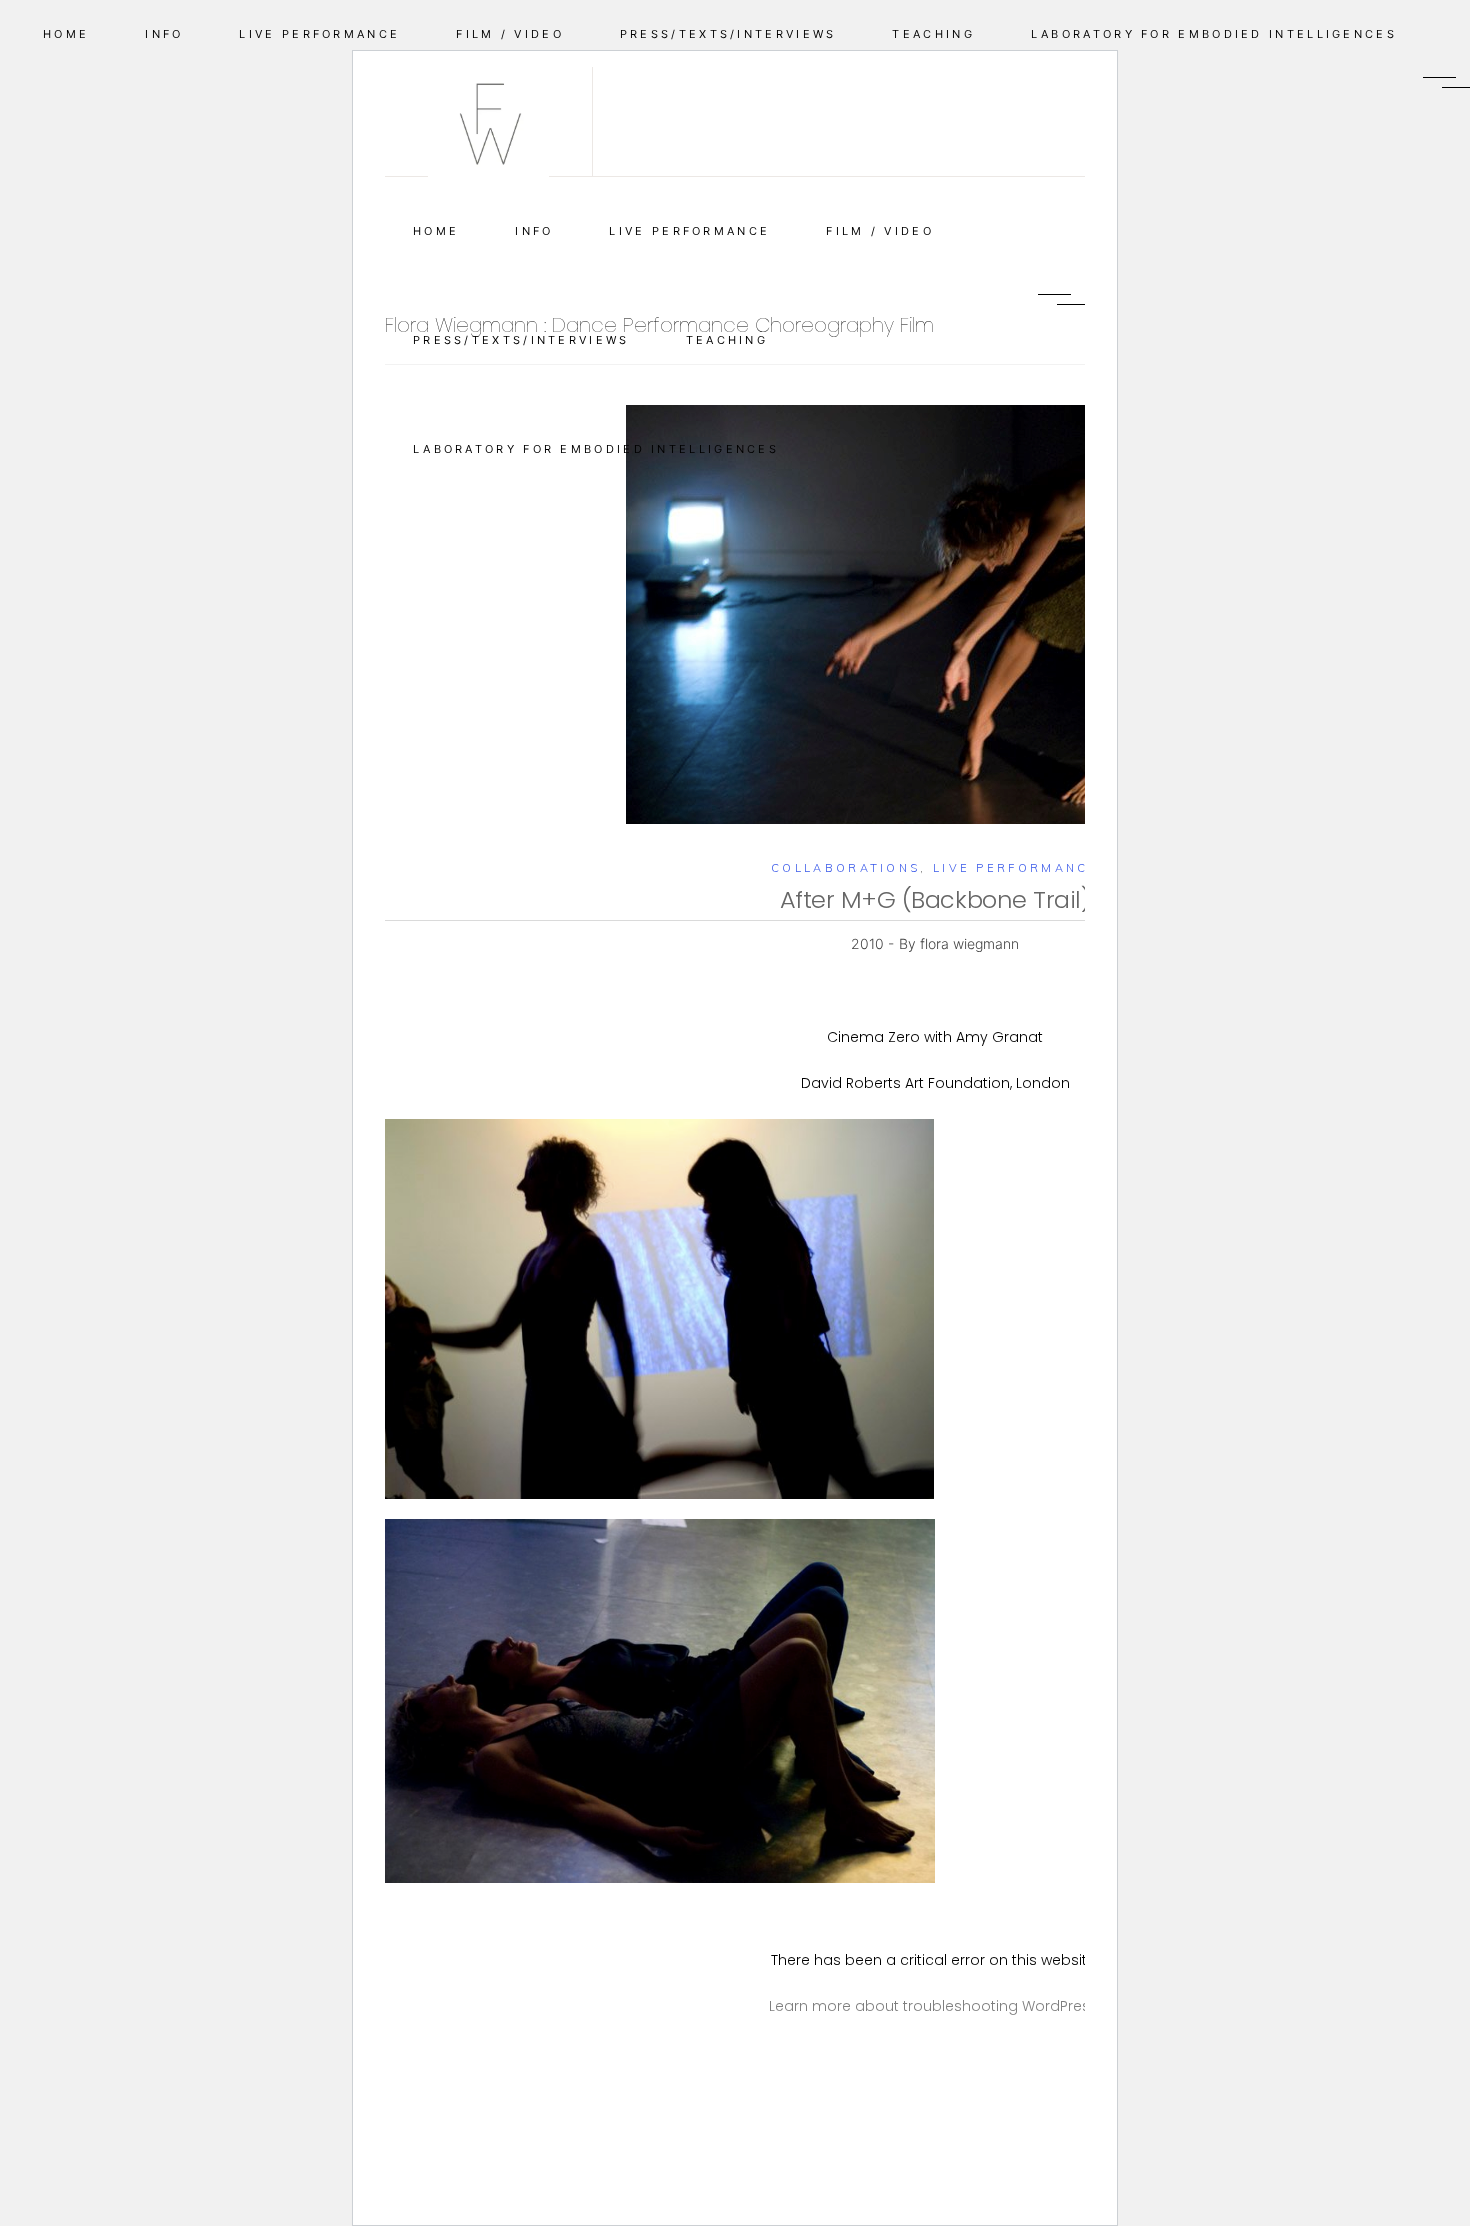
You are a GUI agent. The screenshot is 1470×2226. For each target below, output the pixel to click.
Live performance (1016, 868)
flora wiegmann (969, 943)
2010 (869, 943)
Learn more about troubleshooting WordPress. (935, 2006)
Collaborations (845, 868)
